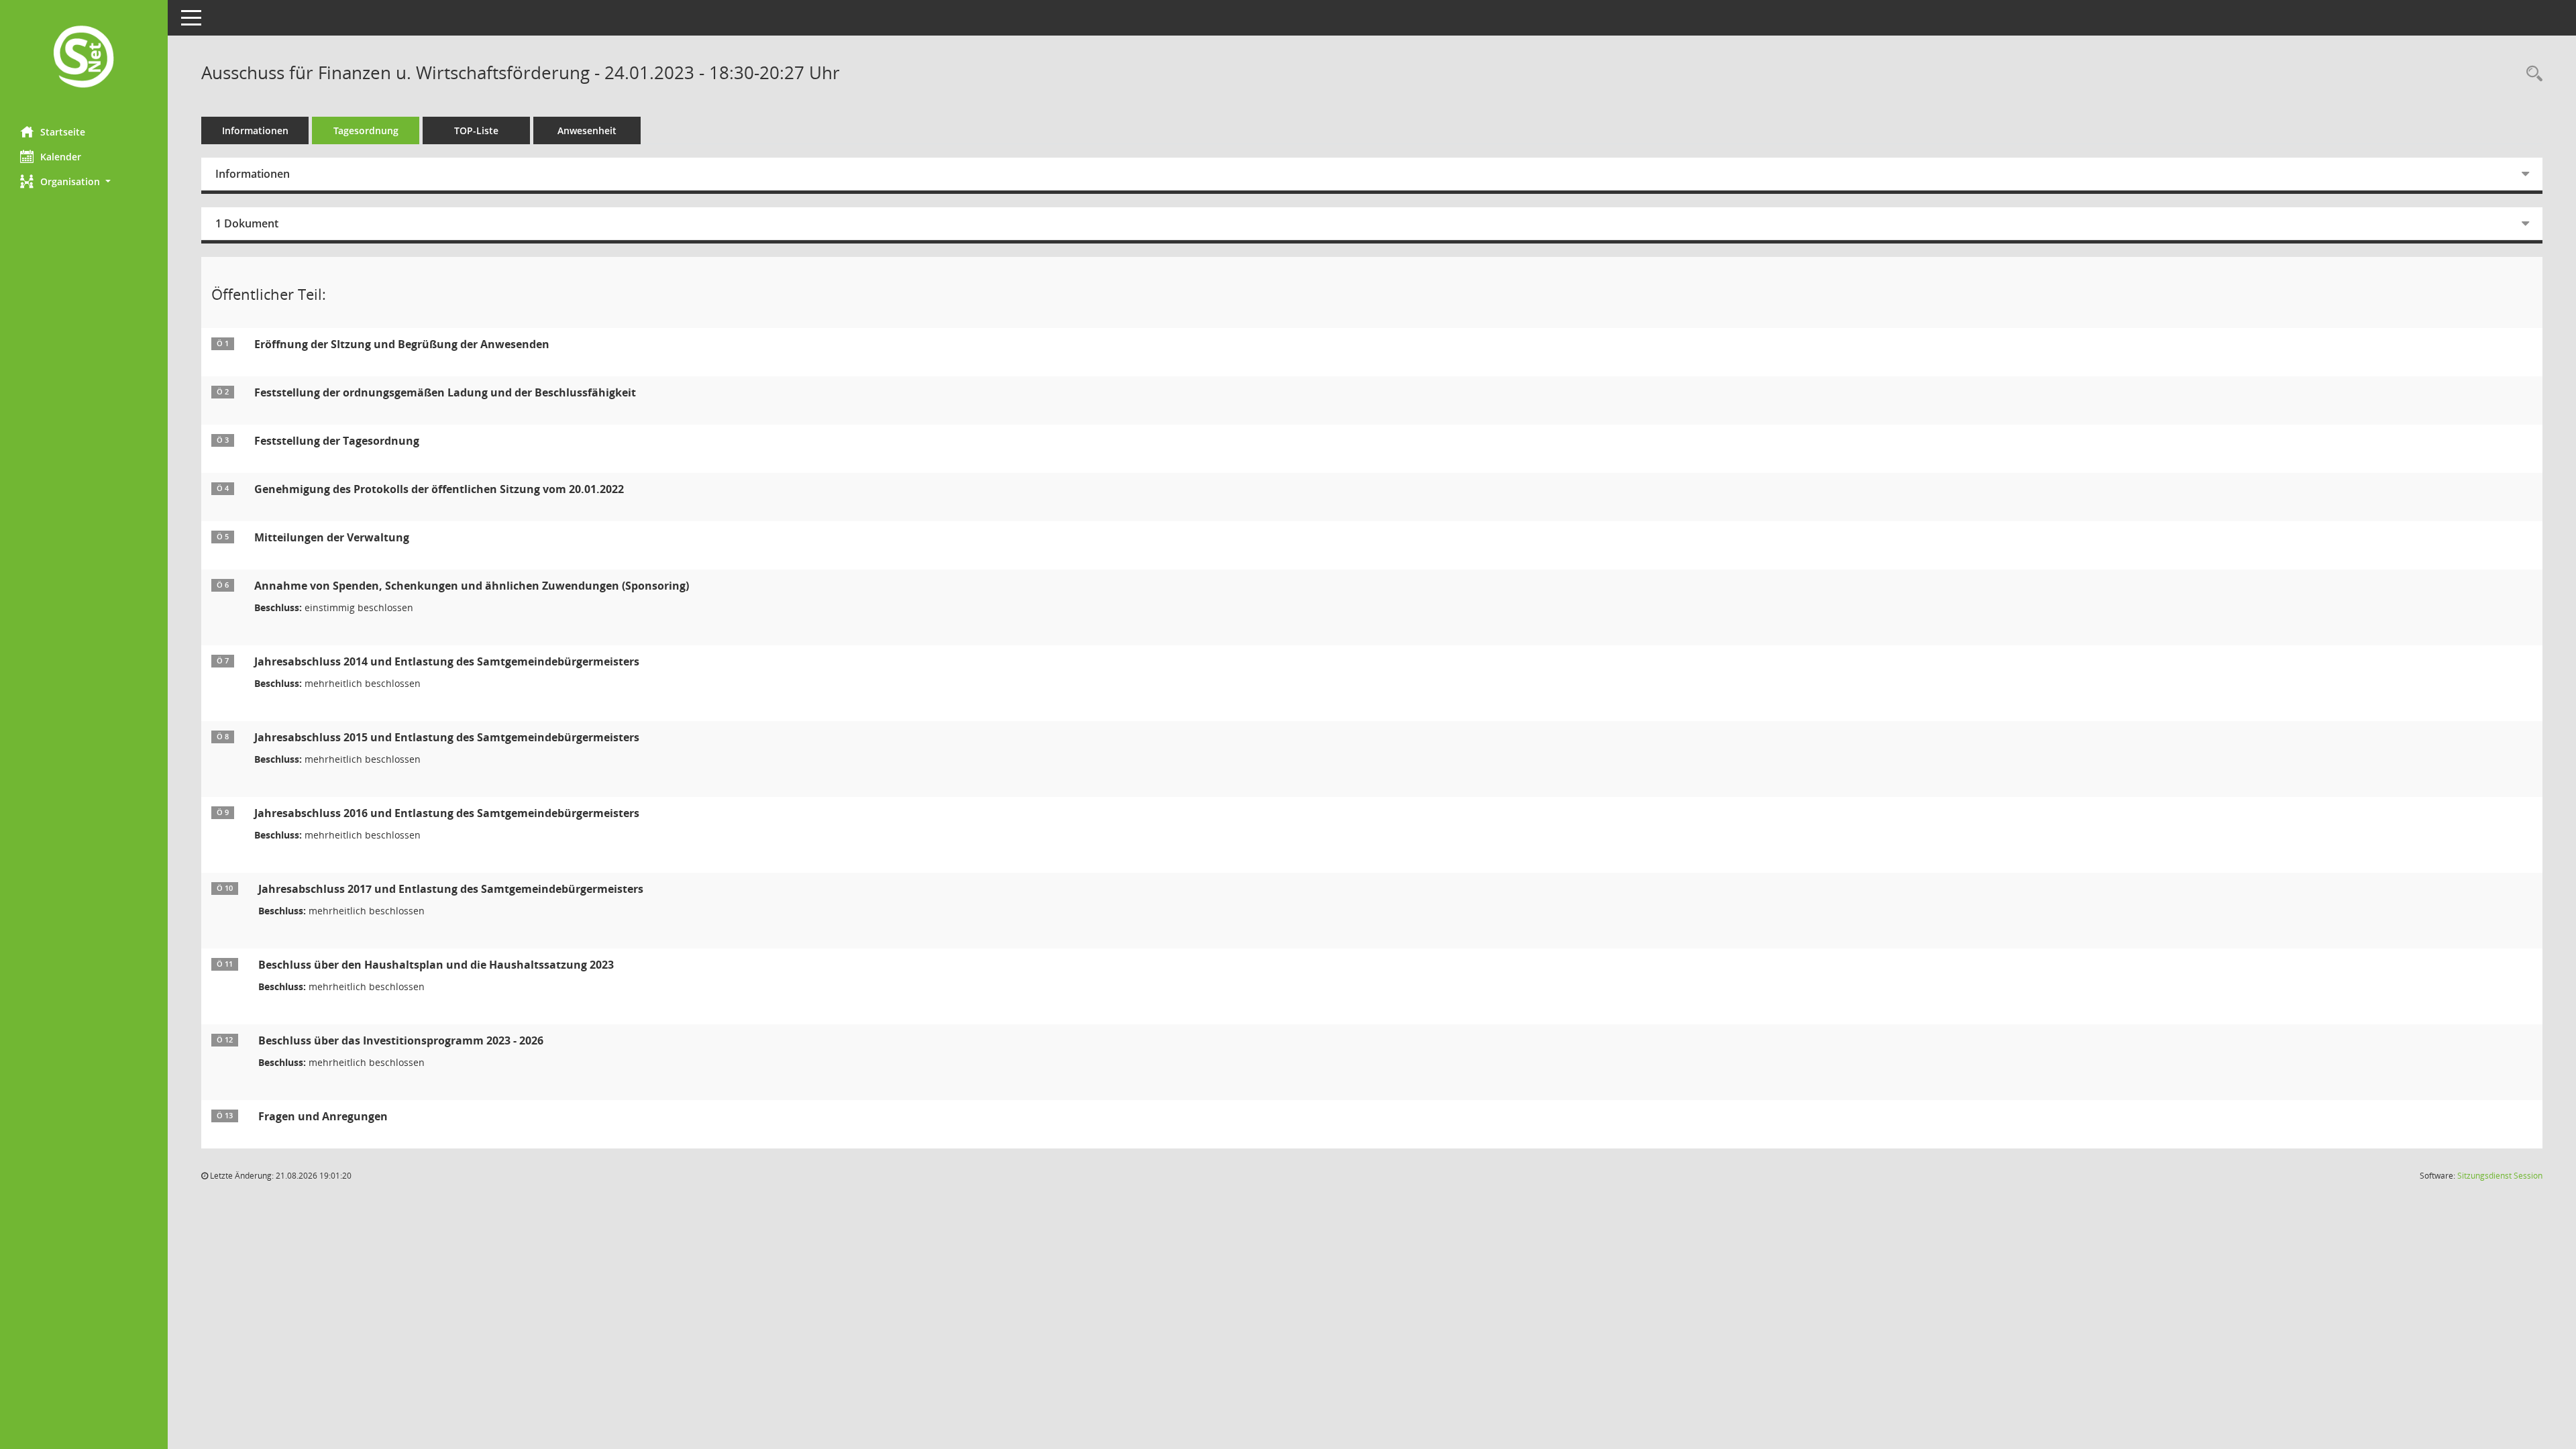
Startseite (63, 132)
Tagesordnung (366, 130)
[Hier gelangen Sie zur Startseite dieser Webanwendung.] (84, 58)
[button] (84, 181)
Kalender (61, 157)
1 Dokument (247, 223)
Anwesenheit (587, 130)
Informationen (255, 130)
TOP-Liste (476, 130)
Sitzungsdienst (2500, 1176)
